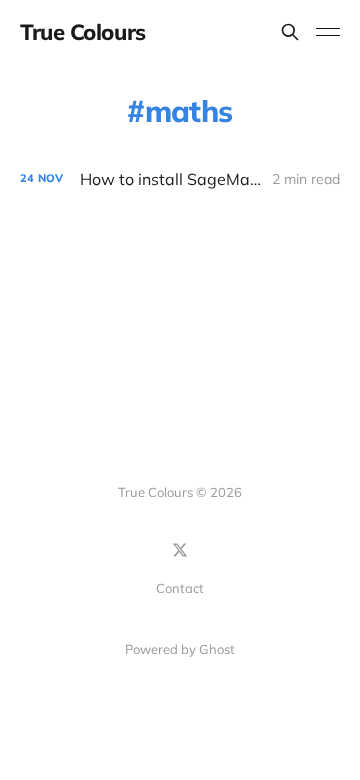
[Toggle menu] (328, 32)
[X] (180, 550)
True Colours (83, 32)
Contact (180, 588)
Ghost (217, 649)
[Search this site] (290, 32)
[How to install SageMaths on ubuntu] (180, 179)
